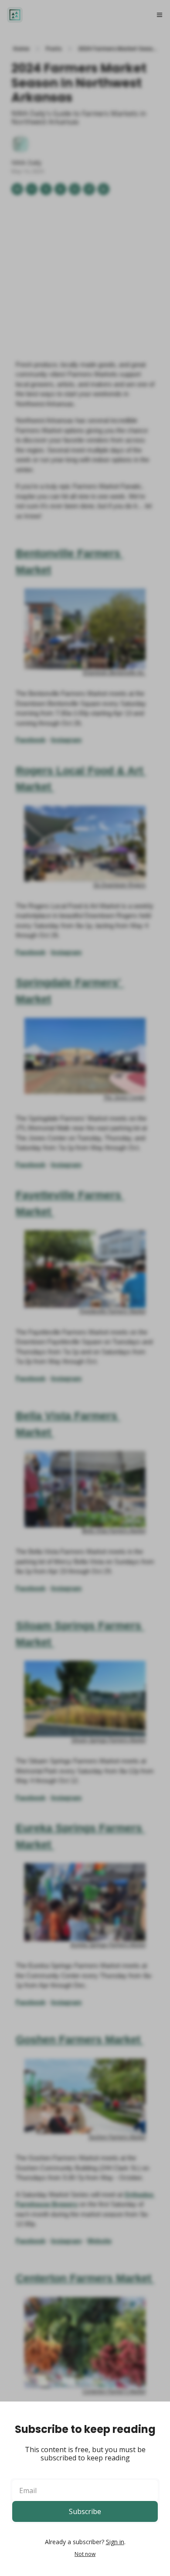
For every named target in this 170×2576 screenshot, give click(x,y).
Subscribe (85, 2511)
